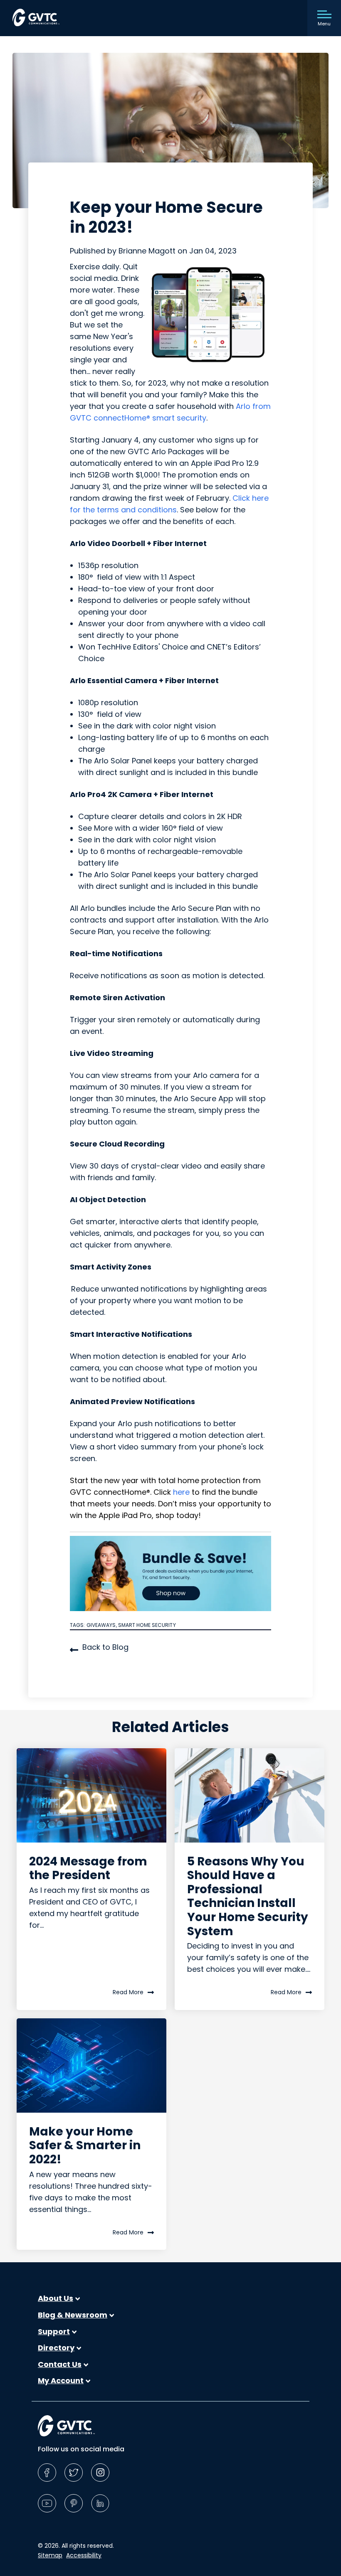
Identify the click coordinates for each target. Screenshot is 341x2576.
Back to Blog (105, 1647)
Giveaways (101, 1625)
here (181, 1492)
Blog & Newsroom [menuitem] (73, 2315)
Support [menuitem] (54, 2332)
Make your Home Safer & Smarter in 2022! (85, 2145)
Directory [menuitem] (56, 2348)
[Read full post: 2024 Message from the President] (91, 1795)
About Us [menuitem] (56, 2298)
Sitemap (50, 2555)
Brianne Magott (148, 251)
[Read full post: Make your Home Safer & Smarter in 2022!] (91, 2065)
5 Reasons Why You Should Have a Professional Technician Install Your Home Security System (248, 1896)
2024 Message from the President (88, 1869)
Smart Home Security (147, 1625)
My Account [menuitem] (61, 2381)
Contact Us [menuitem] (60, 2364)
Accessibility (84, 2555)
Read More (128, 1992)
